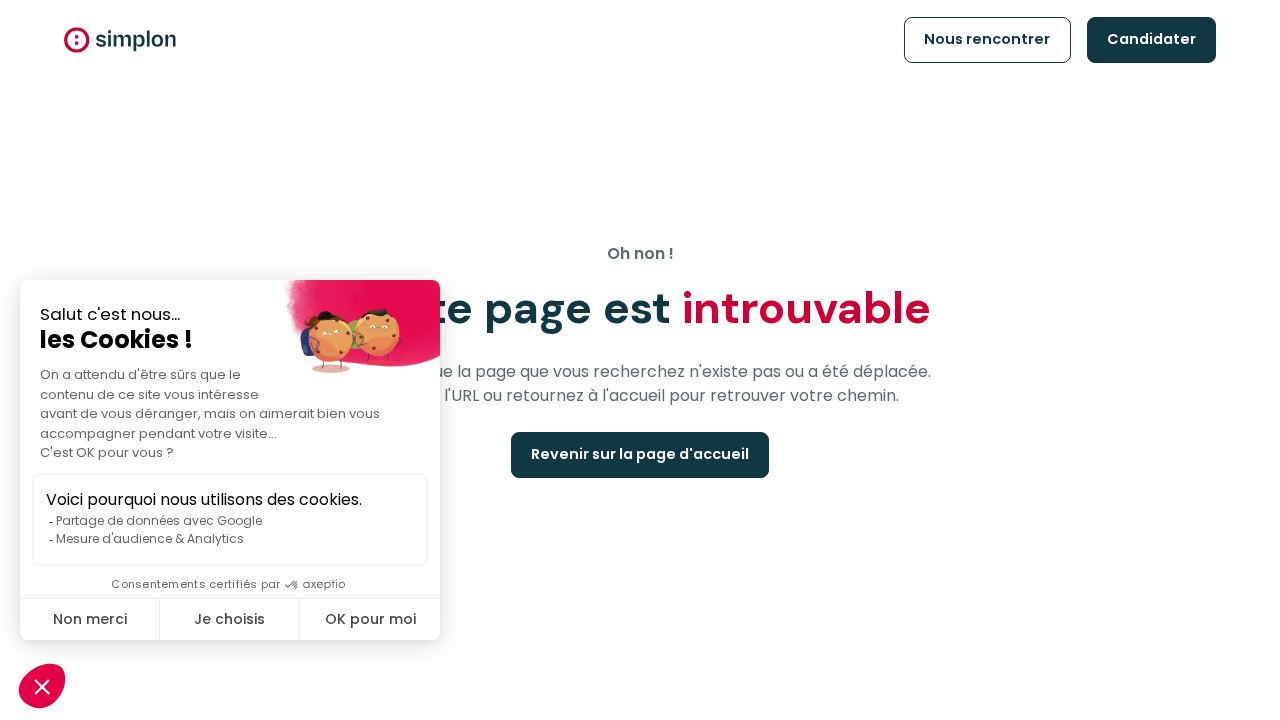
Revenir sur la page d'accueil (640, 454)
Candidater (1151, 39)
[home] (120, 40)
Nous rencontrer (987, 39)
